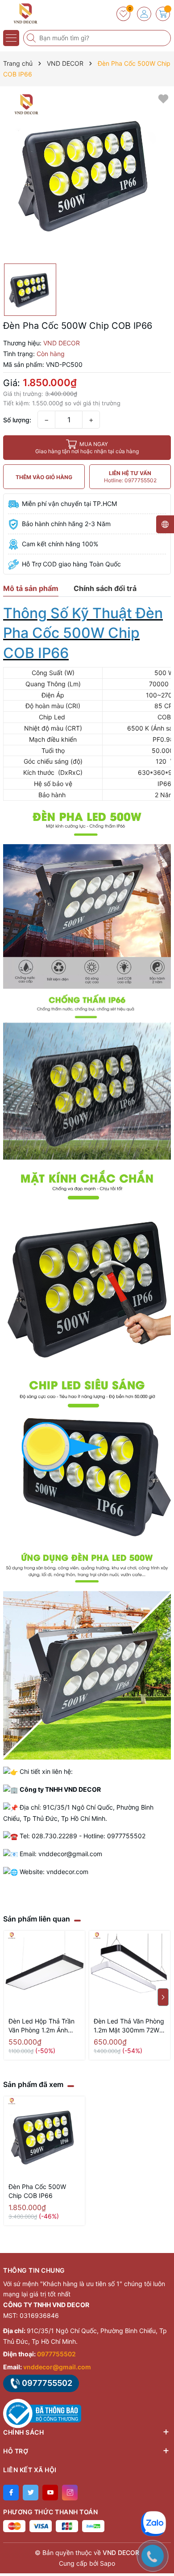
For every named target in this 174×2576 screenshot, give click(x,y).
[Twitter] (31, 2493)
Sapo (108, 2563)
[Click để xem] (87, 175)
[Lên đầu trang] (160, 2497)
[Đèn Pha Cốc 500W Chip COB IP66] (44, 2137)
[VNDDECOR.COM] (33, 13)
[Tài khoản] (144, 14)
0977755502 (56, 2354)
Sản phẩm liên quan (37, 1919)
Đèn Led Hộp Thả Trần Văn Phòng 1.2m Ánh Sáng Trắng (41, 2026)
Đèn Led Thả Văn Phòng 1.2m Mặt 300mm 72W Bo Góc (129, 2026)
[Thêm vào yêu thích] (163, 98)
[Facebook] (11, 2493)
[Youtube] (50, 2493)
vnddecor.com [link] (67, 1872)
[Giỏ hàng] (163, 14)
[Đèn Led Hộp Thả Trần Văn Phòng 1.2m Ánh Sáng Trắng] (44, 1971)
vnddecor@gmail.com (57, 2367)
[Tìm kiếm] (32, 38)
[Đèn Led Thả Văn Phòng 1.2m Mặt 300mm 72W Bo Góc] (130, 1971)
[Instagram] (70, 2493)
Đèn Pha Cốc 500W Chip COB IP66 (37, 2191)
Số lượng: (17, 420)
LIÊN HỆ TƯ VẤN (130, 477)
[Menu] (11, 38)
